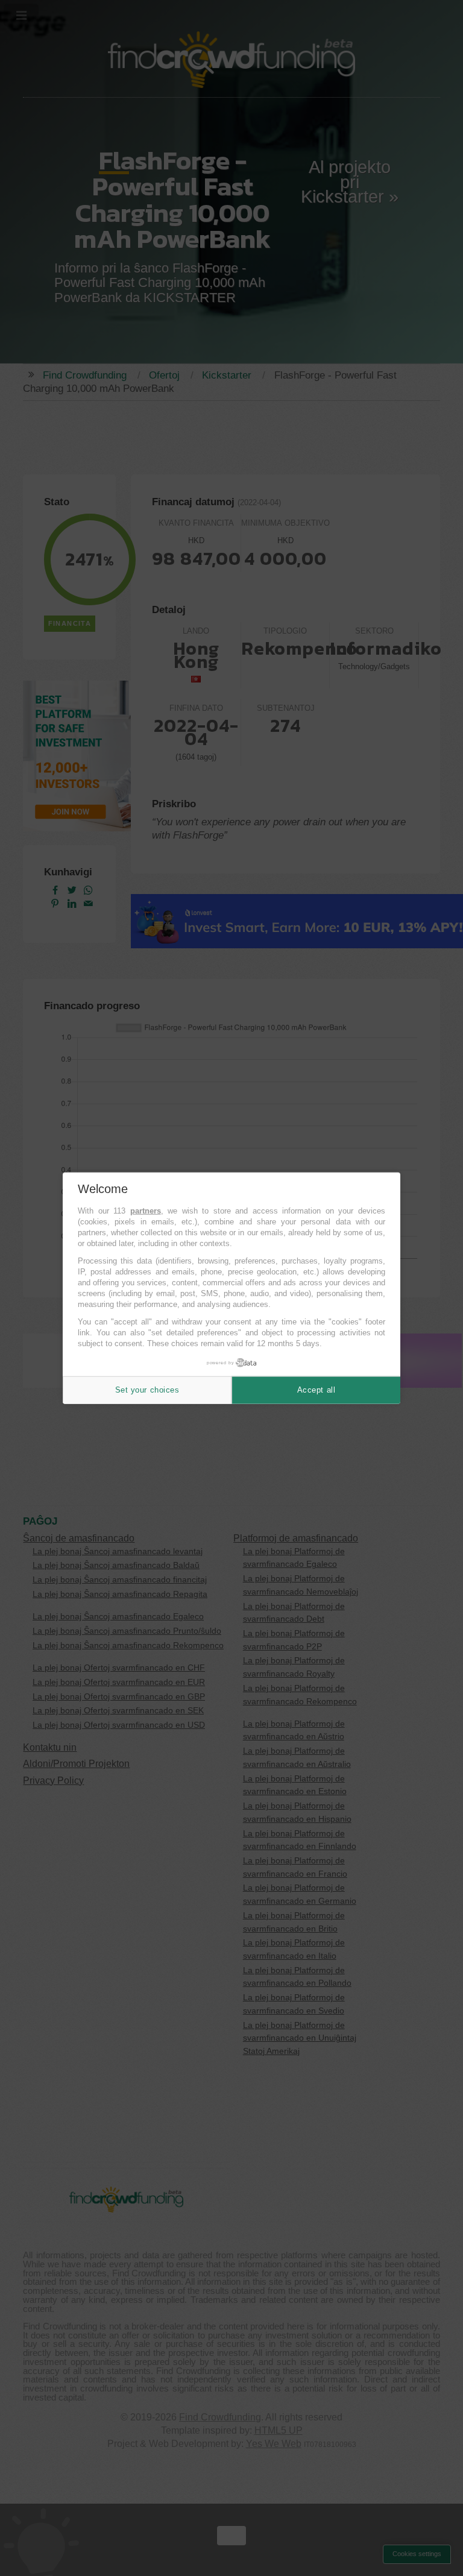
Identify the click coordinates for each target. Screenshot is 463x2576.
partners (146, 1211)
